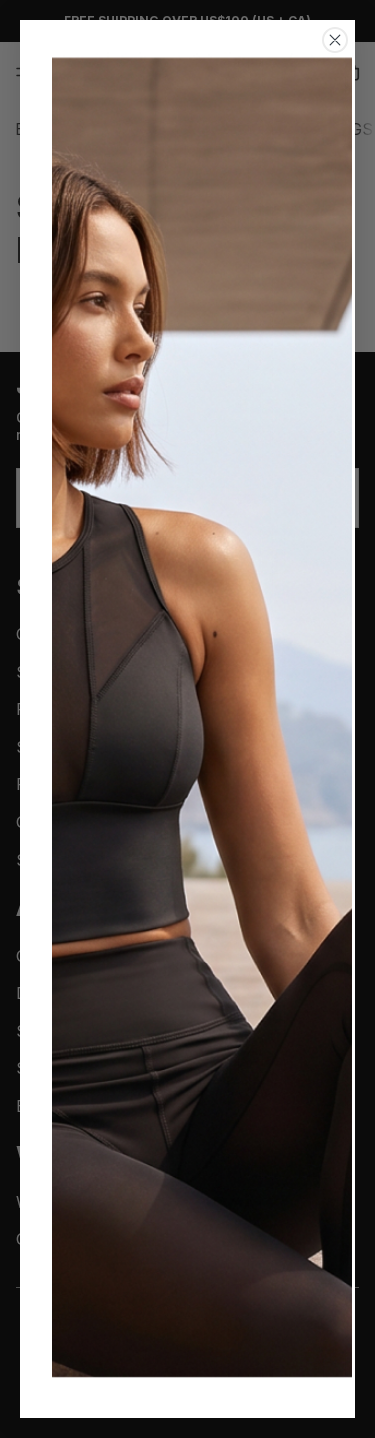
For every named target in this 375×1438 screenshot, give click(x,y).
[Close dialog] (335, 40)
